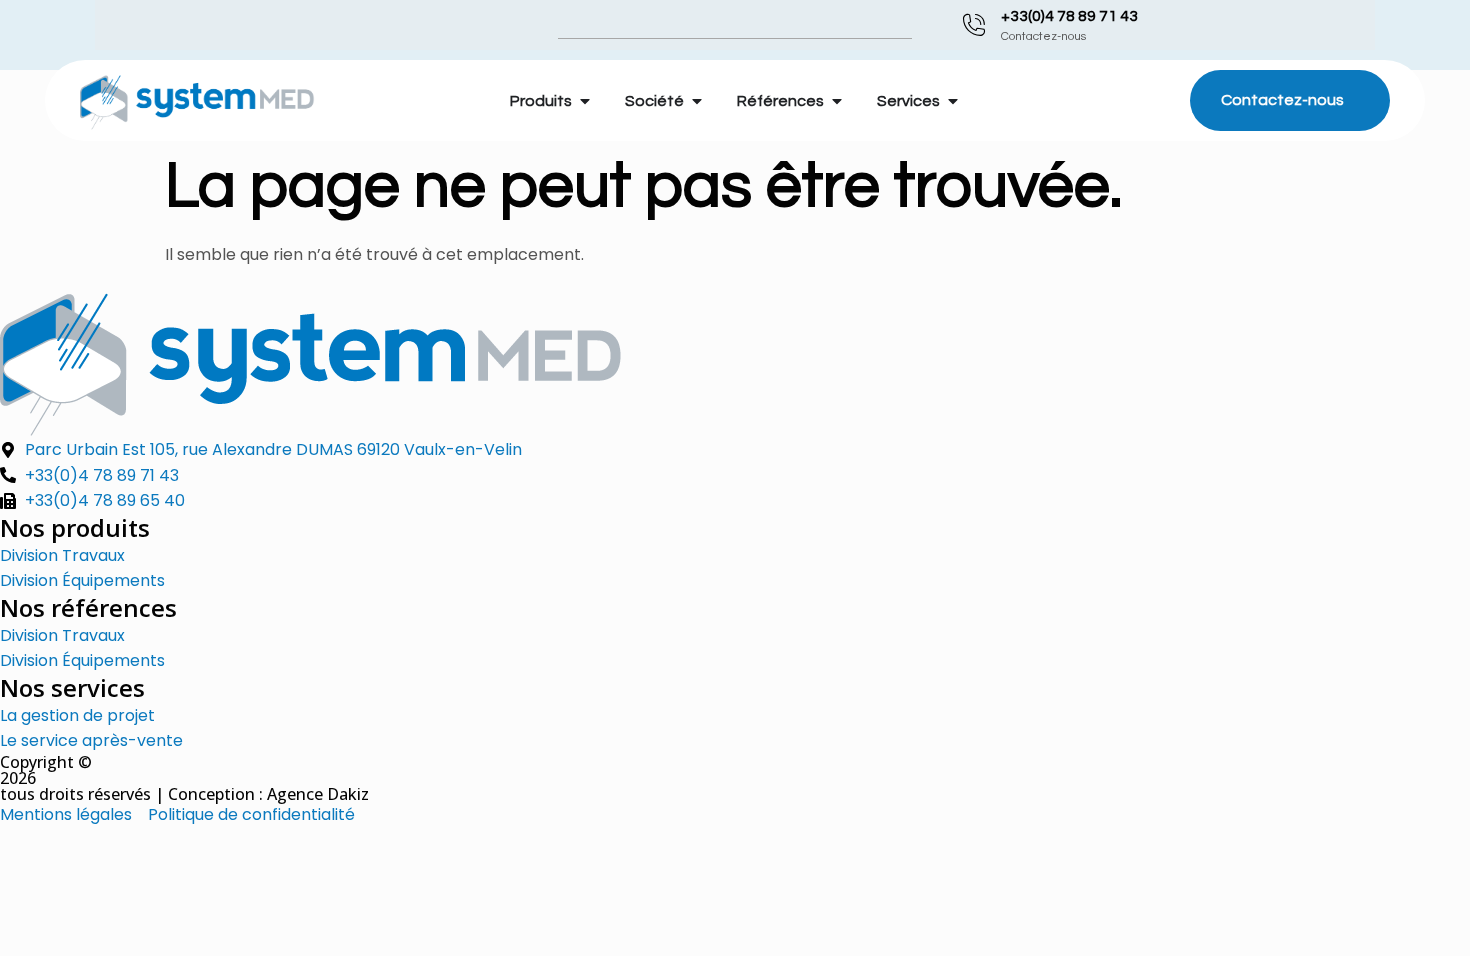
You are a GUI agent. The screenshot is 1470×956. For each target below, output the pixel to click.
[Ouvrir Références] (837, 101)
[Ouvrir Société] (697, 101)
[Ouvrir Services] (953, 101)
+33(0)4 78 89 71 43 (1069, 16)
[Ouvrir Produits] (585, 101)
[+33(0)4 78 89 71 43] (974, 25)
